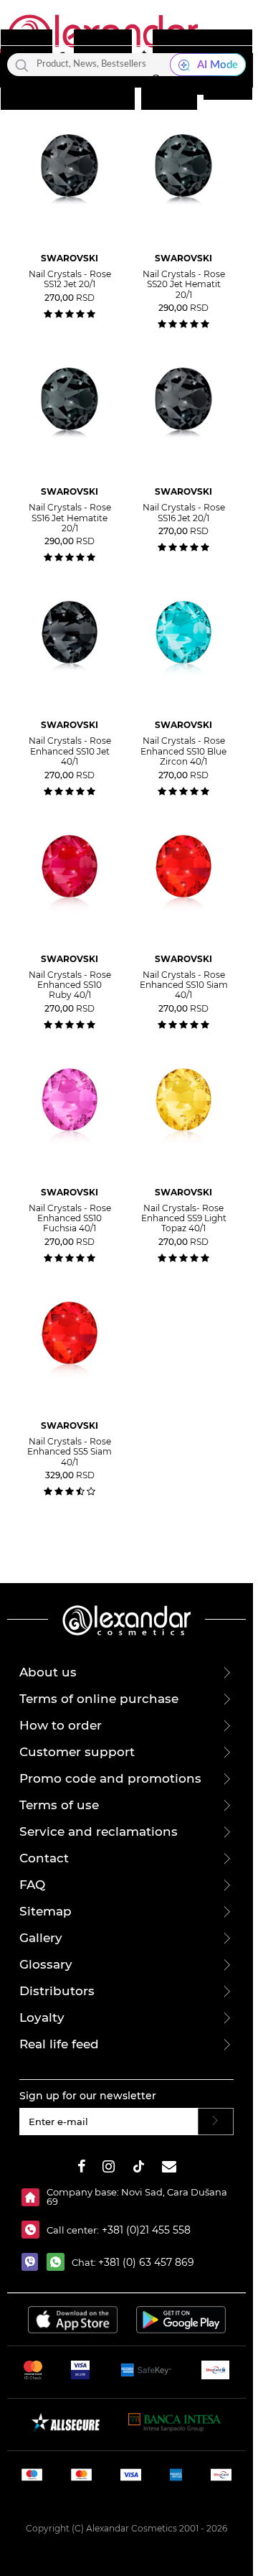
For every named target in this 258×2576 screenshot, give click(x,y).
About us (48, 1672)
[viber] (34, 2262)
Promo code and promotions (110, 1778)
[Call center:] (34, 2230)
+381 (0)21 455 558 (145, 2230)
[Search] (22, 65)
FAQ (32, 1885)
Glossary (46, 1964)
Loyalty (42, 2017)
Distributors (57, 1991)
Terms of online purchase (99, 1699)
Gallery (41, 1938)
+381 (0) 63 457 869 (146, 2262)
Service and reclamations (99, 1831)
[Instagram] (109, 2169)
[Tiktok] (138, 2169)
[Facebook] (82, 2169)
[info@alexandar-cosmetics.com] (169, 2169)
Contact (44, 1858)
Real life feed (59, 2044)
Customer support (77, 1752)
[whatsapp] (59, 2262)
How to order (61, 1725)
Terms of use (59, 1805)
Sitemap (46, 1911)
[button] (156, 84)
